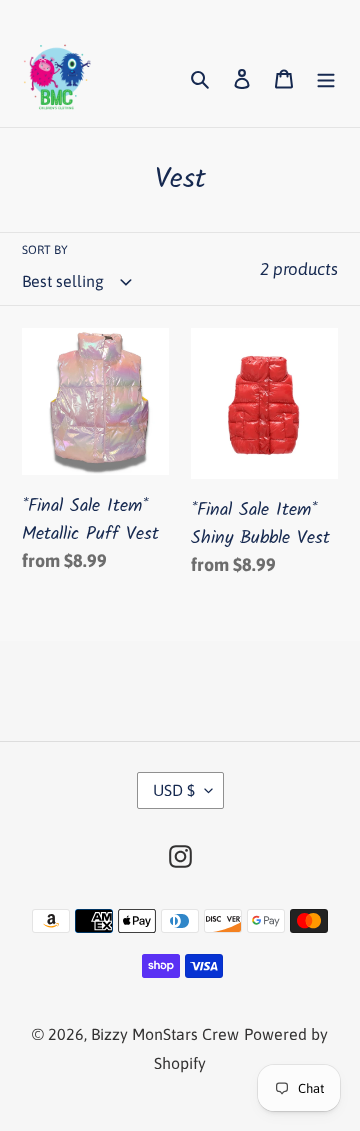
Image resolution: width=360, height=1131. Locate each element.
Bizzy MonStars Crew (165, 1034)
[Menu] (326, 77)
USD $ (174, 790)
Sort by (45, 250)
